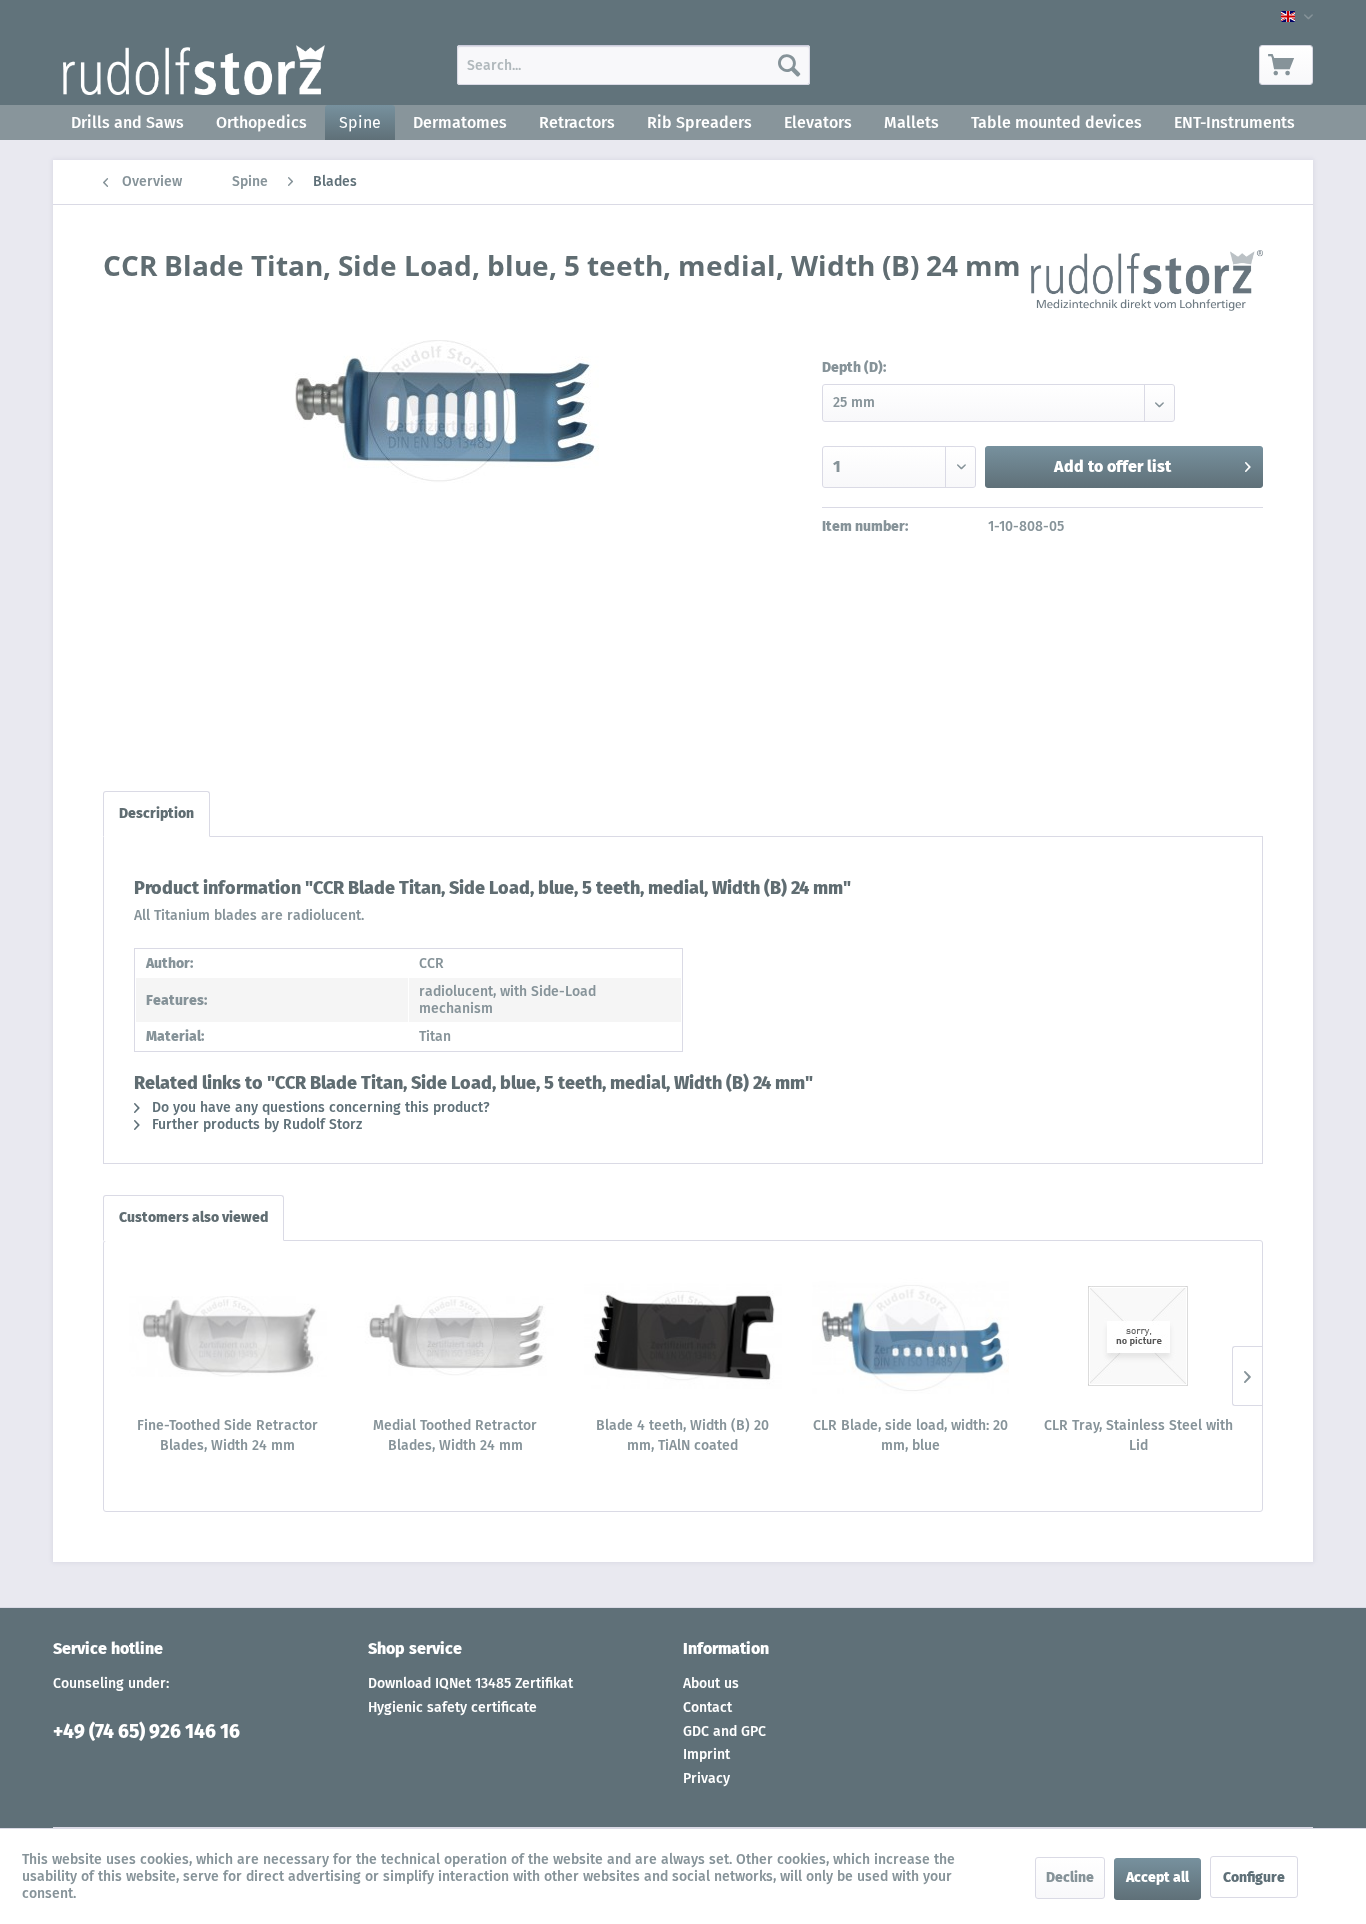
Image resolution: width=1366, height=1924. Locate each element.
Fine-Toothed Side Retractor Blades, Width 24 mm (227, 1435)
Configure (1254, 1877)
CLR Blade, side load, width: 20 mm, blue (910, 1435)
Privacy (706, 1778)
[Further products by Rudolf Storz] (1147, 285)
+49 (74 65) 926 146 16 (146, 1731)
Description (156, 813)
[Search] (789, 65)
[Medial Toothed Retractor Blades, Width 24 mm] (456, 1336)
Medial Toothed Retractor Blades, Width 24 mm (455, 1435)
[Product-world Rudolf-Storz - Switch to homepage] (194, 70)
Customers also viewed (193, 1217)
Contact (707, 1707)
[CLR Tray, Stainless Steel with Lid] (1138, 1336)
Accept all (1157, 1877)
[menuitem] (633, 65)
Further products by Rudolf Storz (255, 1124)
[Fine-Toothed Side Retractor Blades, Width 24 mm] (228, 1336)
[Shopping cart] (1286, 65)
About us (711, 1683)
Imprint (706, 1754)
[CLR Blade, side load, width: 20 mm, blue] (911, 1336)
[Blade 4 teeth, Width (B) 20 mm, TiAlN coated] (683, 1336)
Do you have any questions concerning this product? (319, 1107)
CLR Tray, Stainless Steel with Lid (1138, 1435)
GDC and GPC (724, 1731)
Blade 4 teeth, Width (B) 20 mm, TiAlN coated (682, 1435)
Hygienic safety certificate (452, 1707)
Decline (1070, 1877)
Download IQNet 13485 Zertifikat (470, 1683)
